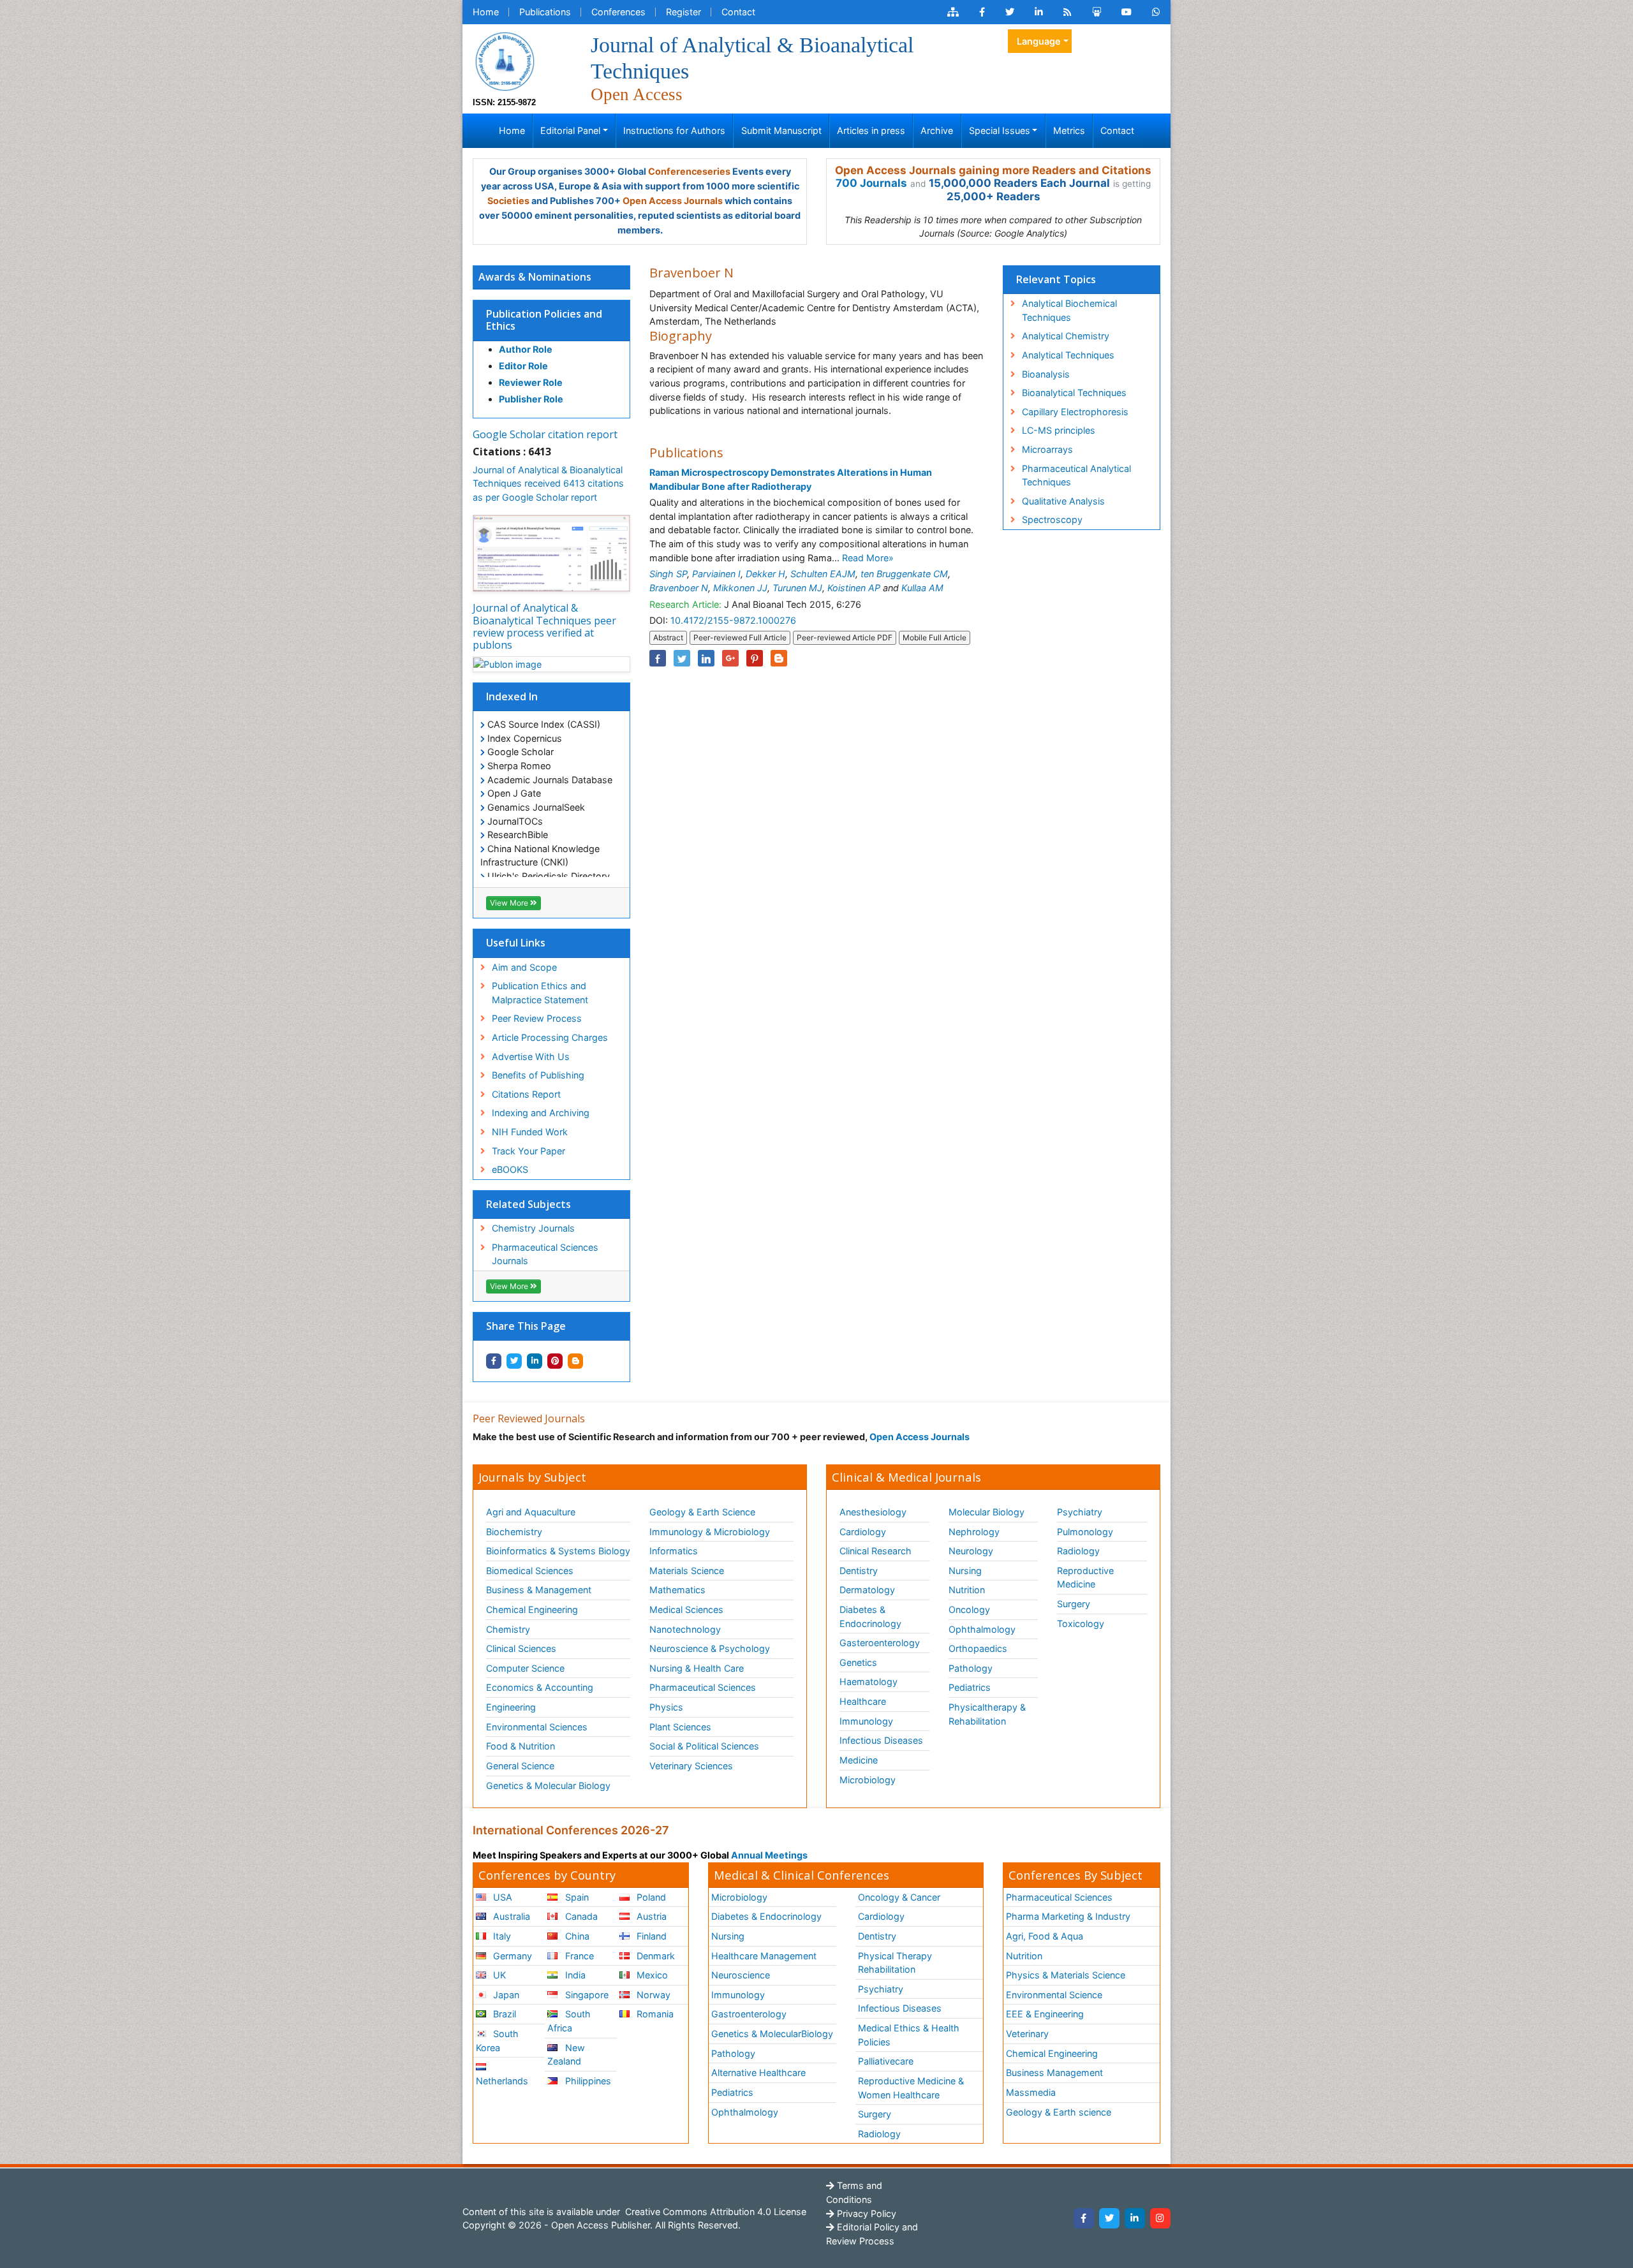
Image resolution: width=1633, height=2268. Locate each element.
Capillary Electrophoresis (1075, 412)
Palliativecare (886, 2061)
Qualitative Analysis (1063, 501)
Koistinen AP (854, 588)
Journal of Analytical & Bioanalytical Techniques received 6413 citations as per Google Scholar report (548, 483)
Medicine (859, 1760)
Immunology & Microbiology (710, 1532)
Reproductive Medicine (1085, 1578)
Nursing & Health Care (697, 1668)
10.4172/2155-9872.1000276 (733, 620)
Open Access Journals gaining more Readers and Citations (993, 170)
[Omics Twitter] (1010, 12)
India (574, 1975)
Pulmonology (1085, 1532)
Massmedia (1031, 2092)
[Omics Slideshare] (1097, 12)
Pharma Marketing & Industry (1068, 1916)
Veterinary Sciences (691, 1766)
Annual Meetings (769, 1855)
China (576, 1936)
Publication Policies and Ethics (544, 320)
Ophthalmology (982, 1629)
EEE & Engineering (1045, 2014)
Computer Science (525, 1668)
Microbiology (868, 1780)
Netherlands (502, 2081)
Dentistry (859, 1571)
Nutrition (967, 1590)
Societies (508, 201)
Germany (511, 1956)
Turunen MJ (797, 588)
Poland (650, 1897)
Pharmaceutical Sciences (703, 1687)
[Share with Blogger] (575, 1361)
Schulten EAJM (823, 574)
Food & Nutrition (521, 1746)
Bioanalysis (1046, 374)
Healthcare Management (764, 1956)
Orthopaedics (978, 1648)
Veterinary (1027, 2034)
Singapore (586, 1995)
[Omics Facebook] (982, 12)
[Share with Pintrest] (555, 1361)
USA (501, 1897)
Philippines (587, 2081)
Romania (654, 2014)
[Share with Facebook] (494, 1361)
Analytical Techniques (1068, 355)
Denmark (654, 1956)
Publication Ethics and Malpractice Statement (540, 993)
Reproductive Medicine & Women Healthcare (911, 2088)
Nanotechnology (685, 1629)
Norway (652, 1995)
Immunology (866, 1721)
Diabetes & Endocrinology (870, 1616)
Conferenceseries (689, 171)
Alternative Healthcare (758, 2073)
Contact (738, 12)
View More (510, 903)
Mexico (651, 1975)
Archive (937, 130)
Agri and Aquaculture (531, 1512)
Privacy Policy (865, 2213)
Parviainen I (716, 574)
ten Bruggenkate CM (904, 574)
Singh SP (668, 574)
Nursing (965, 1571)
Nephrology (974, 1532)
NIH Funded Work (530, 1132)
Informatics (674, 1551)
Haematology (868, 1682)
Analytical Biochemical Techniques (1069, 310)
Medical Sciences (686, 1609)
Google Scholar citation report (545, 434)
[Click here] (953, 12)
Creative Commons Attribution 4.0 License (714, 2212)
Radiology (1078, 1551)
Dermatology (867, 1590)
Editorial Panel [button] (570, 130)
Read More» (868, 558)
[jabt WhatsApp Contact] (1156, 12)
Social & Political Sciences (704, 1746)
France (578, 1956)
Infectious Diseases (881, 1740)
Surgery (1074, 1604)
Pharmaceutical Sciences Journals (545, 1254)
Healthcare (863, 1701)
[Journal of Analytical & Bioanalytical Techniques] (505, 60)
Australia (510, 1916)
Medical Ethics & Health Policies (909, 2035)
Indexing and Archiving (541, 1113)
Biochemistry (514, 1532)
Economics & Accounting (540, 1687)
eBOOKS (510, 1169)
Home (486, 12)
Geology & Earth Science (702, 1512)
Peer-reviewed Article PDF (845, 637)
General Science (520, 1766)
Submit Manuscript (781, 130)
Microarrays (1047, 449)
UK (498, 1975)
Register (683, 12)
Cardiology (863, 1532)
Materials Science (687, 1571)
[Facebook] (1084, 2218)
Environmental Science (1054, 1995)
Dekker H (765, 574)
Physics (666, 1707)
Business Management (1054, 2073)
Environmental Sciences (537, 1727)
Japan (505, 1995)
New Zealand (566, 2055)
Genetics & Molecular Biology (548, 1786)
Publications (545, 12)
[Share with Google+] (730, 658)
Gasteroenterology (880, 1643)
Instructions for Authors (674, 130)
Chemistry (508, 1629)
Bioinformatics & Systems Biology (558, 1551)
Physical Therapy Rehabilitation (895, 1963)
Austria (650, 1916)
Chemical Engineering (532, 1609)
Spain (576, 1897)
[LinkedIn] (1135, 2218)
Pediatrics (970, 1687)
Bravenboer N (679, 588)
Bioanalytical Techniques (1074, 393)
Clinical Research (876, 1551)
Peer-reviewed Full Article (740, 637)
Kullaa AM (922, 588)
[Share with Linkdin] (535, 1361)
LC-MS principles (1059, 430)
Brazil (503, 2014)
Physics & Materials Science (1066, 1975)
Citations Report (526, 1094)
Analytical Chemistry (1066, 336)
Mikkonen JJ (740, 588)
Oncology (969, 1609)
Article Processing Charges (550, 1037)
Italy (501, 1936)
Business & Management (539, 1590)
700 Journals (871, 183)
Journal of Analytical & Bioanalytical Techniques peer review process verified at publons (544, 626)
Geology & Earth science (1059, 2112)
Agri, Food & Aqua (1045, 1936)
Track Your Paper (528, 1151)
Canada (580, 1916)
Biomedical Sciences (530, 1571)
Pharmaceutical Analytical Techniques (1076, 475)
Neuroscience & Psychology (710, 1648)
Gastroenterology (749, 2014)
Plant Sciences (680, 1727)
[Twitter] (1109, 2218)
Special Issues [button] (1000, 130)
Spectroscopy (1052, 519)
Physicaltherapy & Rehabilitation (987, 1714)
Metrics (1069, 130)
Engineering (511, 1707)
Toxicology (1081, 1624)
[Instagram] (1160, 2218)
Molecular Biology (986, 1512)
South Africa (569, 2021)
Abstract (668, 637)
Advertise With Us (531, 1057)
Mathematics (677, 1590)
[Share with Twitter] (514, 1361)
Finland (650, 1936)
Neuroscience (741, 1975)
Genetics (858, 1662)
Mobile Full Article (935, 637)
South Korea (497, 2041)
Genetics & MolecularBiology (772, 2034)
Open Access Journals (673, 201)
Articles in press (871, 130)
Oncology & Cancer (899, 1897)
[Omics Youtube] (1127, 12)
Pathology (971, 1668)
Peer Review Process (537, 1018)
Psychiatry (1080, 1512)
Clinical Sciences (521, 1648)
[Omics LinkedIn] (1039, 12)
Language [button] (1039, 41)
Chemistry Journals (533, 1228)
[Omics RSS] (1068, 12)
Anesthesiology (873, 1512)
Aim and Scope (524, 967)
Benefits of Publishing (538, 1075)
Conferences (618, 12)
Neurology (971, 1551)
